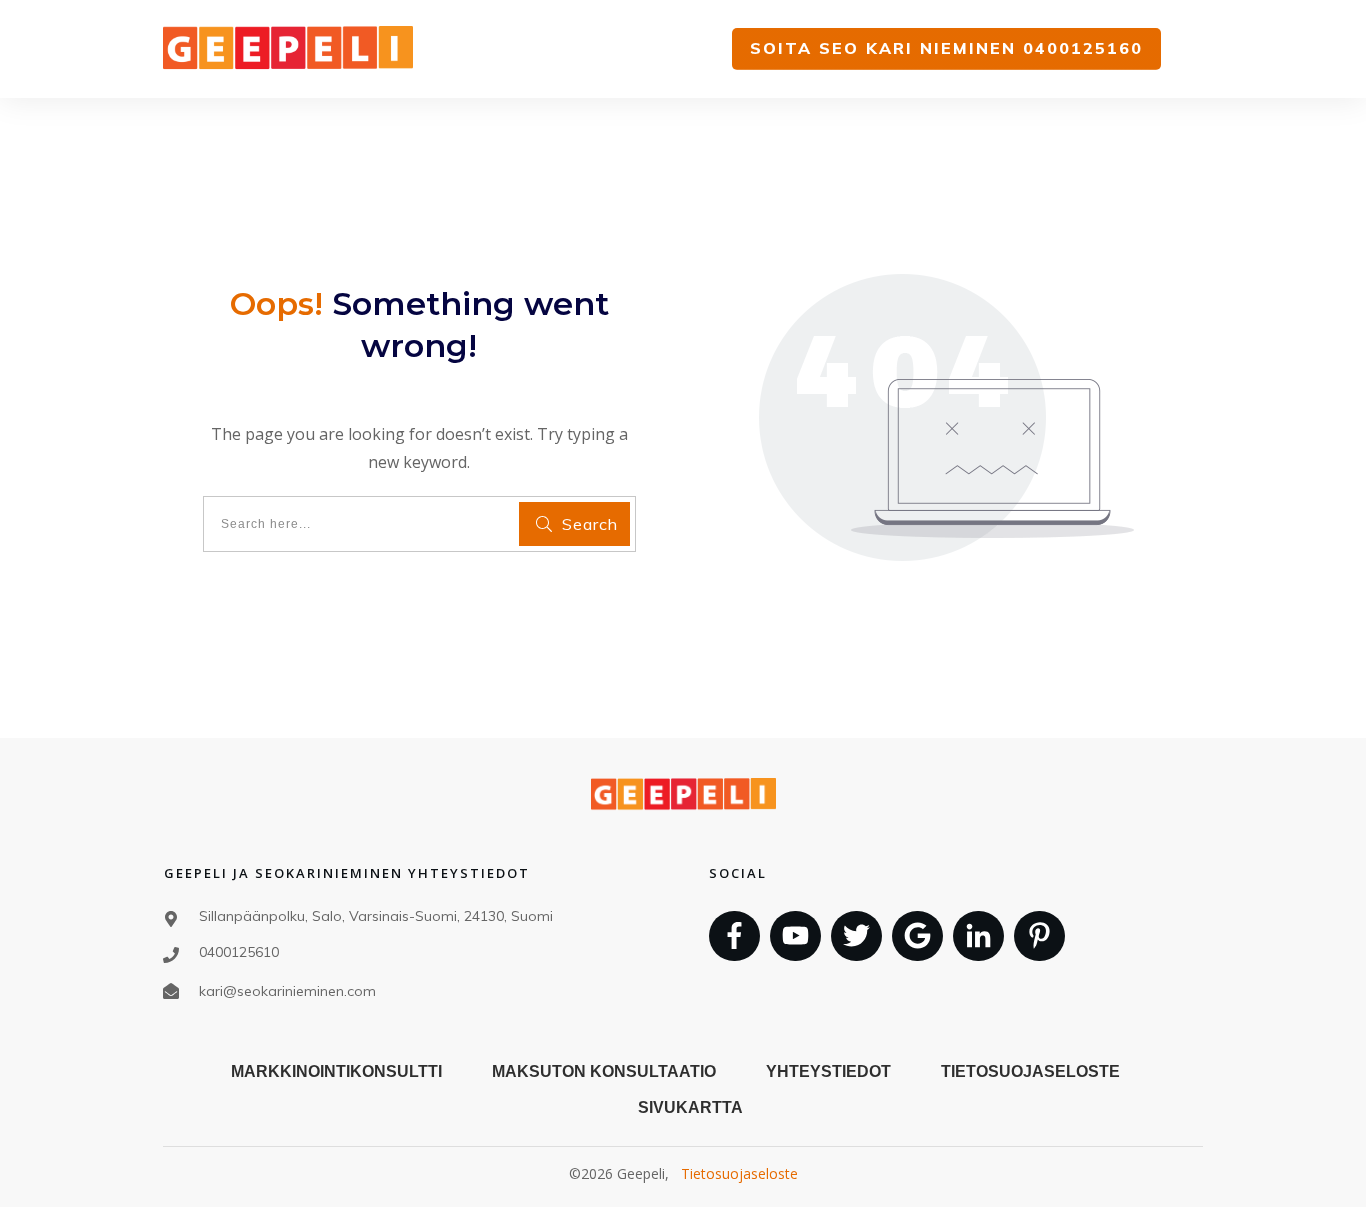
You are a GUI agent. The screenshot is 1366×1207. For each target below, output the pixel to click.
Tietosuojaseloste (739, 1173)
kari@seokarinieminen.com (287, 991)
